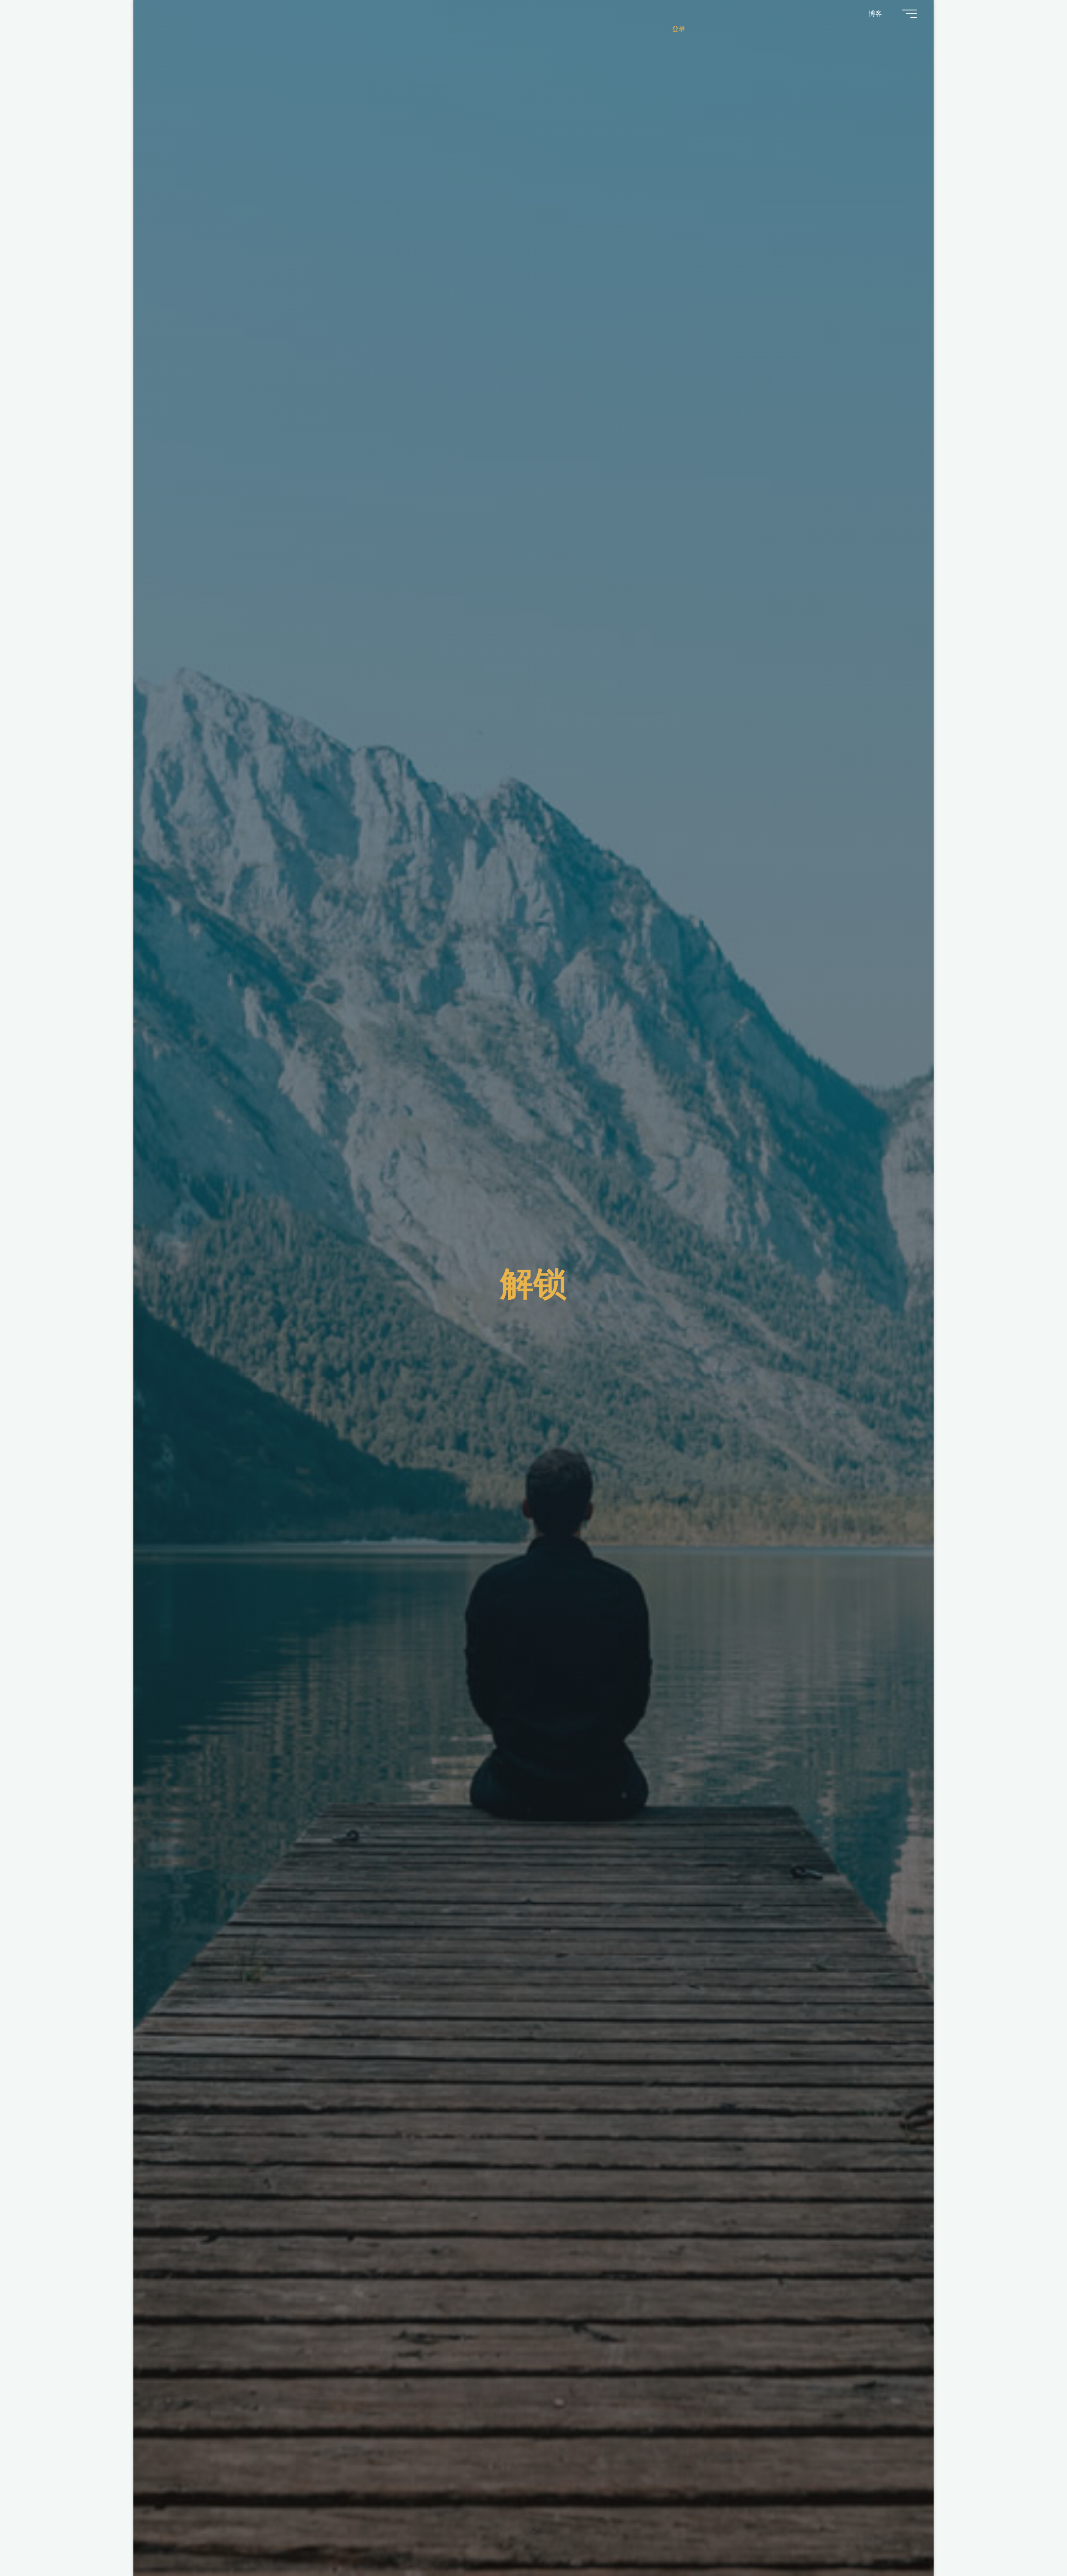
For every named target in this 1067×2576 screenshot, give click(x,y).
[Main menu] (909, 14)
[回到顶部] (1034, 2543)
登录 (679, 29)
